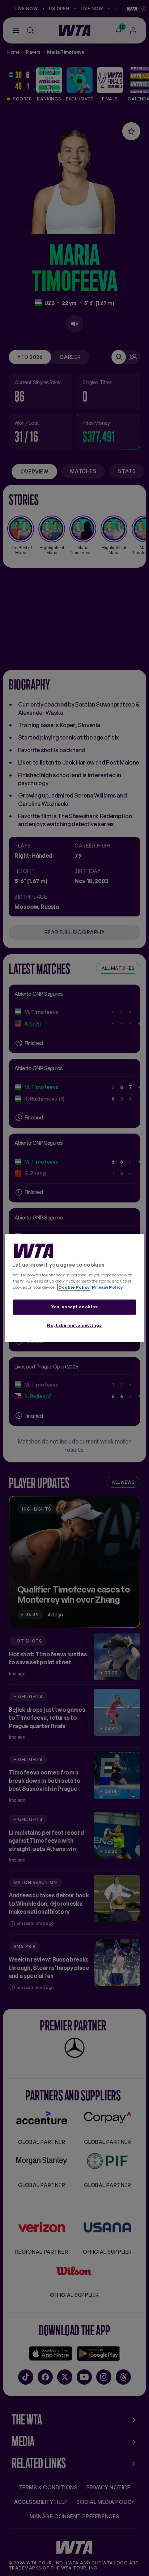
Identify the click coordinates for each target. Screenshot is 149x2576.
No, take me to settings (74, 1325)
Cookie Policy (74, 1287)
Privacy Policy (107, 1287)
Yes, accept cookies (75, 1306)
